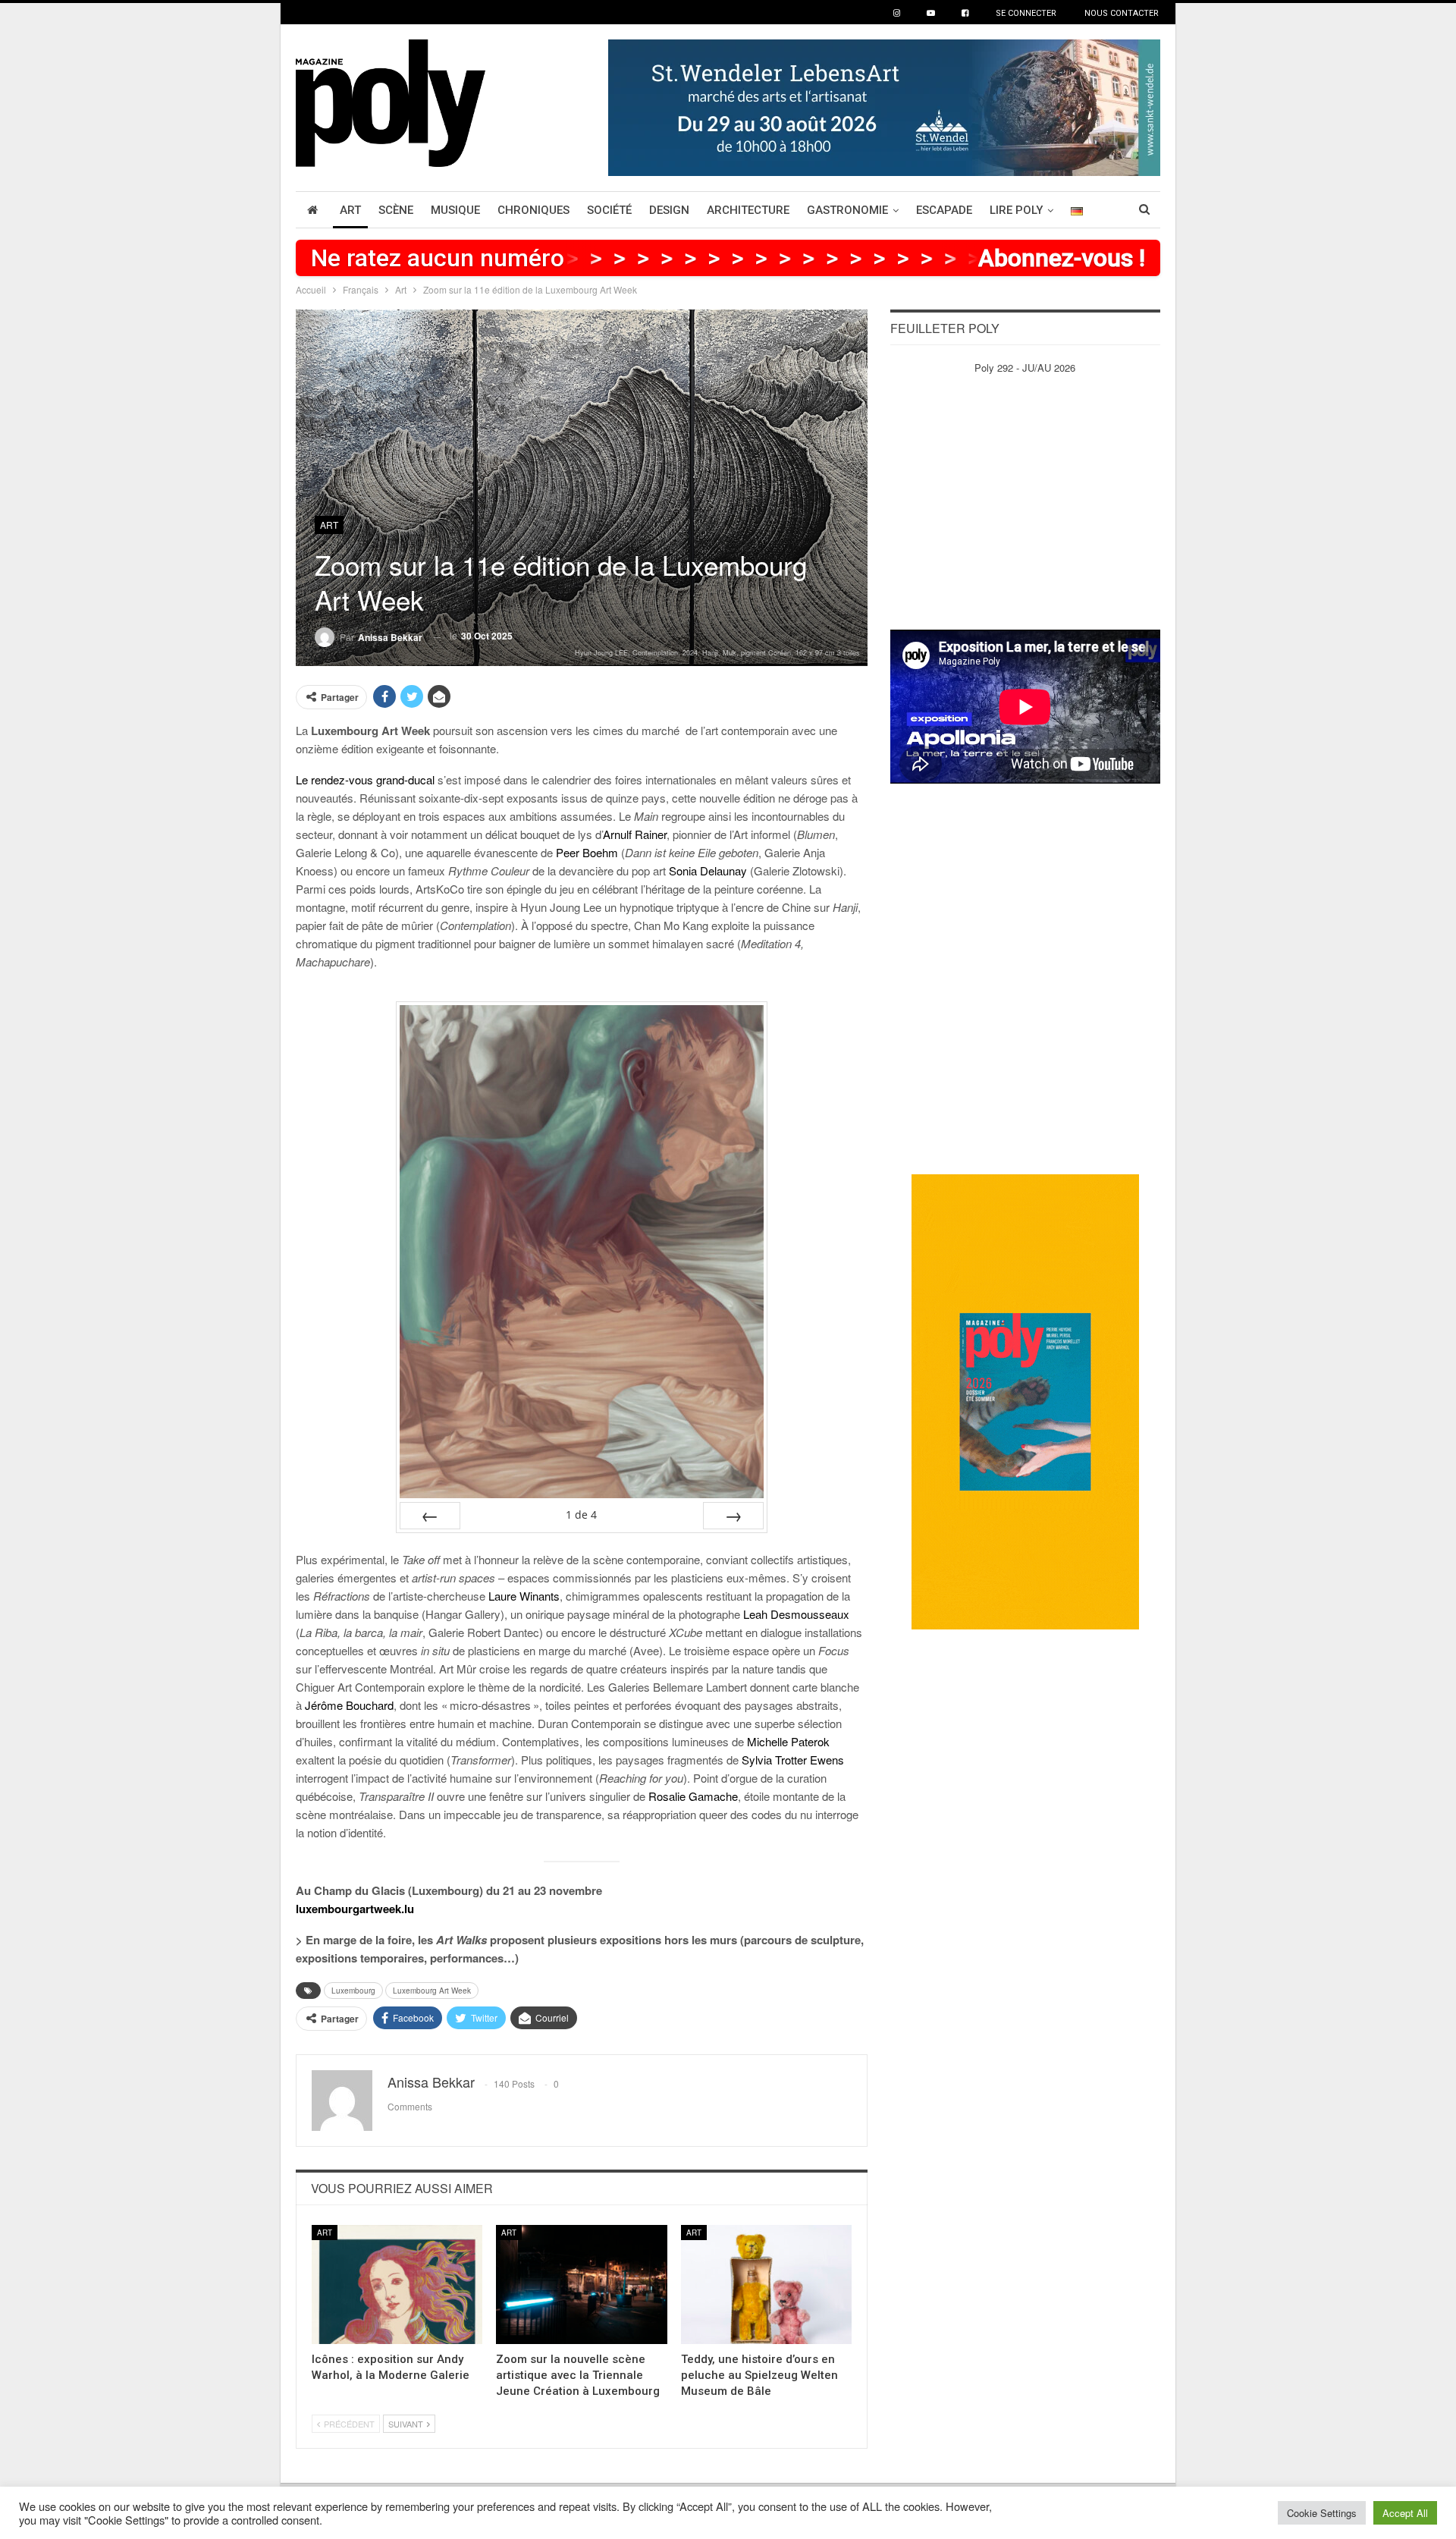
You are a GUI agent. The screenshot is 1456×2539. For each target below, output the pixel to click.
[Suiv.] (733, 1516)
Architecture (748, 210)
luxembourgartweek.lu (355, 1909)
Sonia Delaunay (708, 870)
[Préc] (430, 1516)
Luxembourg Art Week (432, 1991)
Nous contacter (1122, 13)
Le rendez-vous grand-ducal (365, 779)
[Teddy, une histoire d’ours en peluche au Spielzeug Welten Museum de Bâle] (766, 2285)
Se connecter (1026, 13)
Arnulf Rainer (635, 834)
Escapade (944, 210)
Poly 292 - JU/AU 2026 (1025, 368)
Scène (396, 210)
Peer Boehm (587, 852)
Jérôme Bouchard (349, 1705)
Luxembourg (353, 1991)
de (581, 1515)
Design (669, 210)
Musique (455, 210)
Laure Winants (524, 1596)
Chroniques (533, 210)
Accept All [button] (1405, 2513)
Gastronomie (847, 210)
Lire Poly (1016, 210)
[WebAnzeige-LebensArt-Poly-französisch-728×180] (884, 106)
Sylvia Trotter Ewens (793, 1760)
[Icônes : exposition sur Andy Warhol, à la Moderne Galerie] (397, 2285)
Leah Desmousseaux (796, 1614)
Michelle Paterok (788, 1741)
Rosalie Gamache (693, 1796)
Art (350, 210)
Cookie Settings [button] (1322, 2513)
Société (609, 210)
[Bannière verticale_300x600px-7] (1025, 1401)
